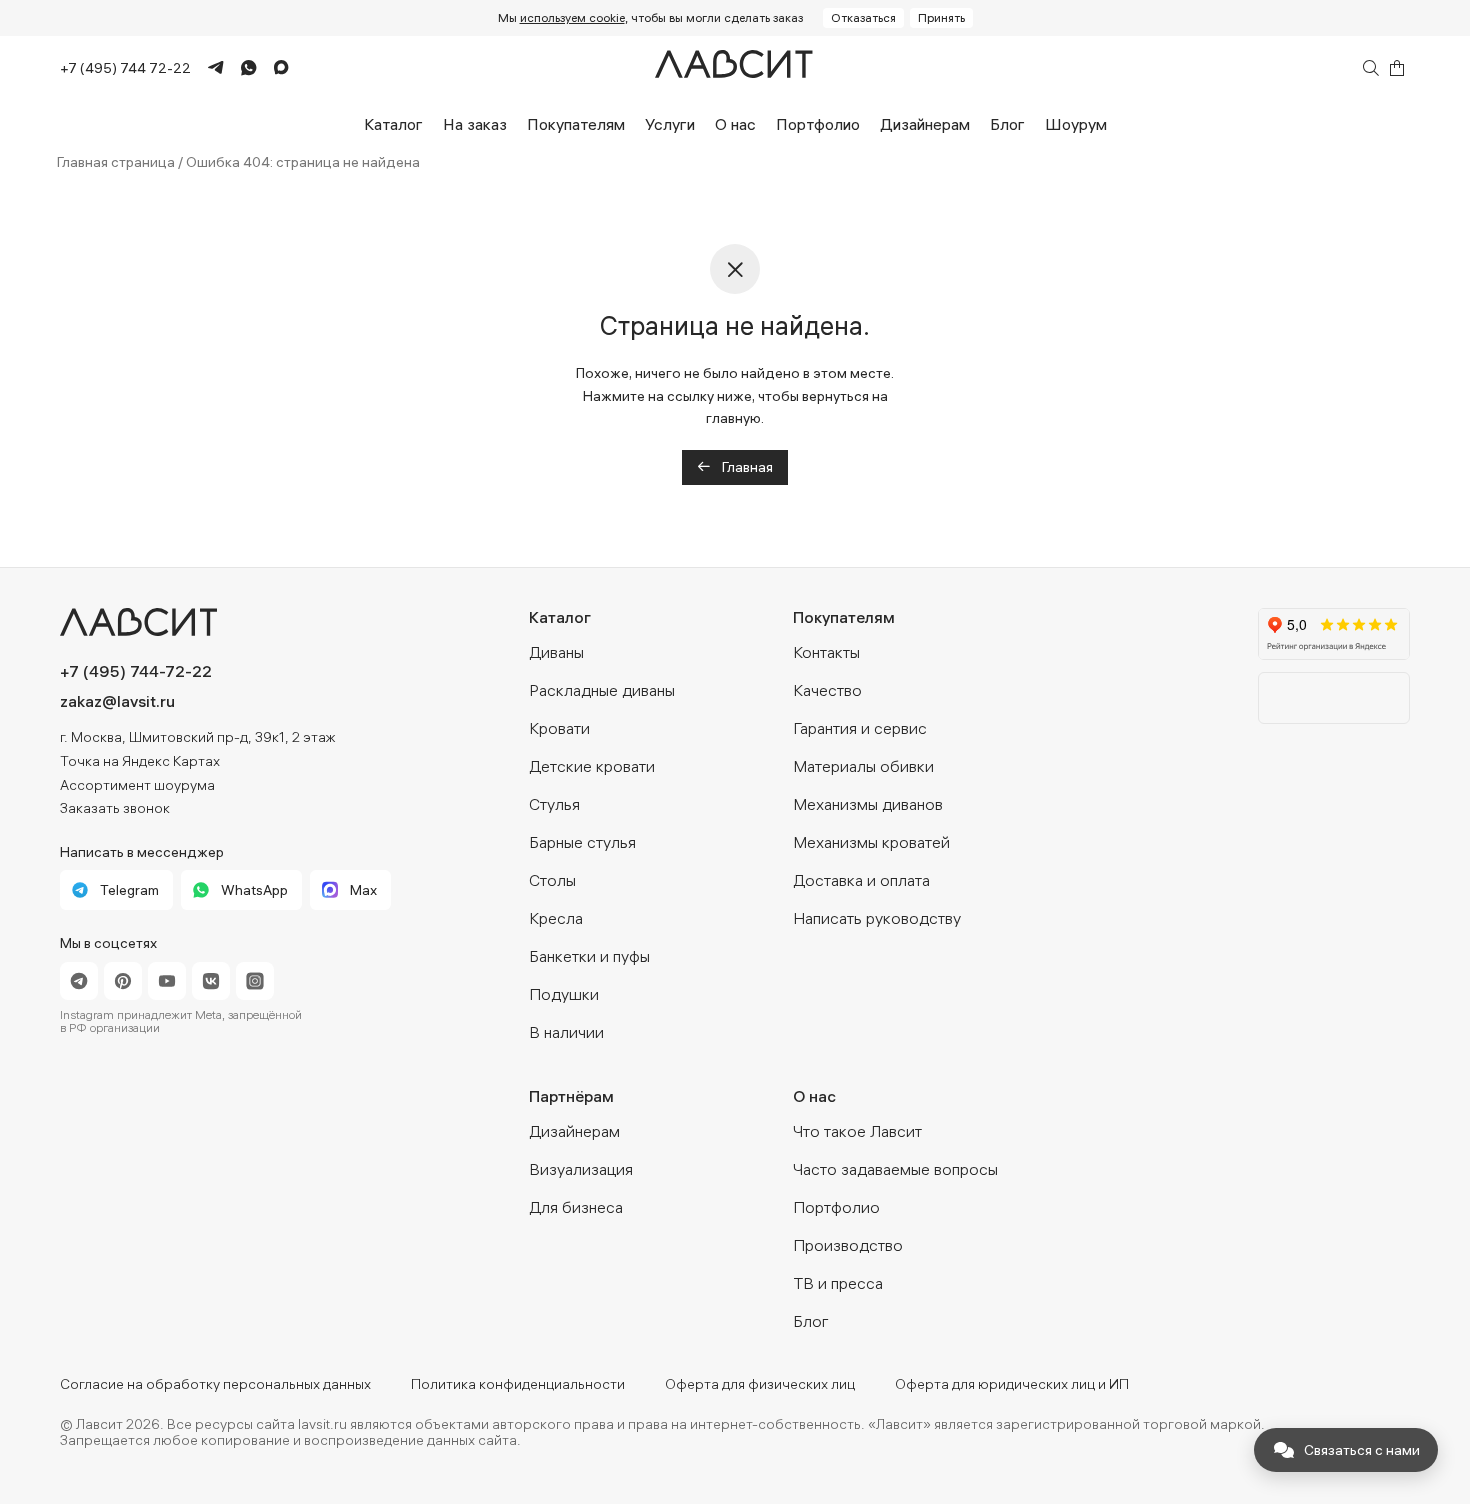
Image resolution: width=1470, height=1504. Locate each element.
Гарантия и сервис (860, 728)
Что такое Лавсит (857, 1131)
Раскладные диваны (602, 690)
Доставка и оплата (861, 880)
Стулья (554, 804)
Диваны (556, 652)
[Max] (273, 68)
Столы (552, 880)
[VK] (211, 981)
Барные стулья (582, 842)
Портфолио (818, 124)
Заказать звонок (115, 808)
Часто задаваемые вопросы (895, 1169)
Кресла (556, 918)
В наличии (566, 1032)
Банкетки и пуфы (589, 956)
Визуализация (581, 1169)
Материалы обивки (863, 766)
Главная (746, 467)
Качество (827, 690)
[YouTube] (167, 981)
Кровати (559, 728)
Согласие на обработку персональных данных (215, 1384)
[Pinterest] (123, 981)
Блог (1007, 124)
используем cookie (572, 17)
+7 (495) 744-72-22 (136, 671)
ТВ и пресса (838, 1283)
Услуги (670, 124)
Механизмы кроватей (871, 842)
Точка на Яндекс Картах (140, 761)
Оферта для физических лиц (760, 1384)
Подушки (564, 994)
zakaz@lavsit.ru (117, 701)
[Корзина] (1397, 68)
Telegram (129, 890)
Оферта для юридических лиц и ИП (1012, 1384)
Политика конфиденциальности (518, 1384)
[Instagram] (255, 981)
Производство (848, 1245)
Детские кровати (592, 766)
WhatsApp (254, 890)
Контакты (826, 652)
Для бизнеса (576, 1207)
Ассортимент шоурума (137, 785)
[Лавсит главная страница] (225, 622)
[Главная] (735, 68)
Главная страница (116, 162)
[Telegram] (207, 68)
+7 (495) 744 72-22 (125, 68)
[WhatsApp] (240, 68)
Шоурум (1076, 124)
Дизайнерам (925, 124)
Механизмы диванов (868, 804)
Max (363, 890)
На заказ (475, 124)
